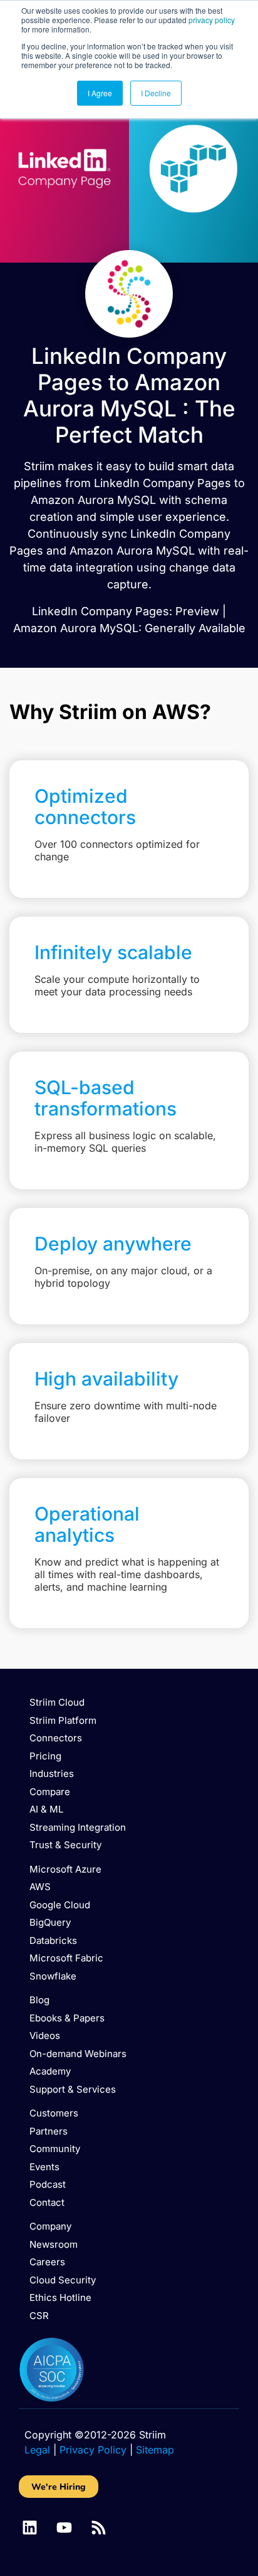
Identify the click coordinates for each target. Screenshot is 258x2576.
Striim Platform (63, 1720)
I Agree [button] (100, 93)
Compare (50, 1792)
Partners (49, 2131)
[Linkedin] (30, 2528)
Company (50, 2226)
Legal (37, 2450)
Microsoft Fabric (66, 1958)
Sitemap (155, 2450)
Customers (54, 2113)
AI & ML (46, 1809)
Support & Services (73, 2089)
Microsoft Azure (65, 1869)
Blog (39, 2000)
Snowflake (53, 1976)
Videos (45, 2035)
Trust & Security (65, 1845)
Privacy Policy (93, 2450)
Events (44, 2167)
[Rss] (99, 2528)
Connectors (56, 1738)
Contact (47, 2202)
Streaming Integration (78, 1827)
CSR (39, 2316)
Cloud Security (63, 2280)
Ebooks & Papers (67, 2018)
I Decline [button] (156, 93)
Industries (52, 1774)
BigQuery (50, 1922)
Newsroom (54, 2244)
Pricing (45, 1756)
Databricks (53, 1940)
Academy (50, 2071)
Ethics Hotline (60, 2297)
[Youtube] (64, 2528)
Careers (47, 2262)
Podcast (48, 2184)
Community (55, 2149)
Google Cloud (60, 1905)
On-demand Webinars (78, 2054)
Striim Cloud (57, 1702)
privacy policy (212, 20)
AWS (40, 1887)
